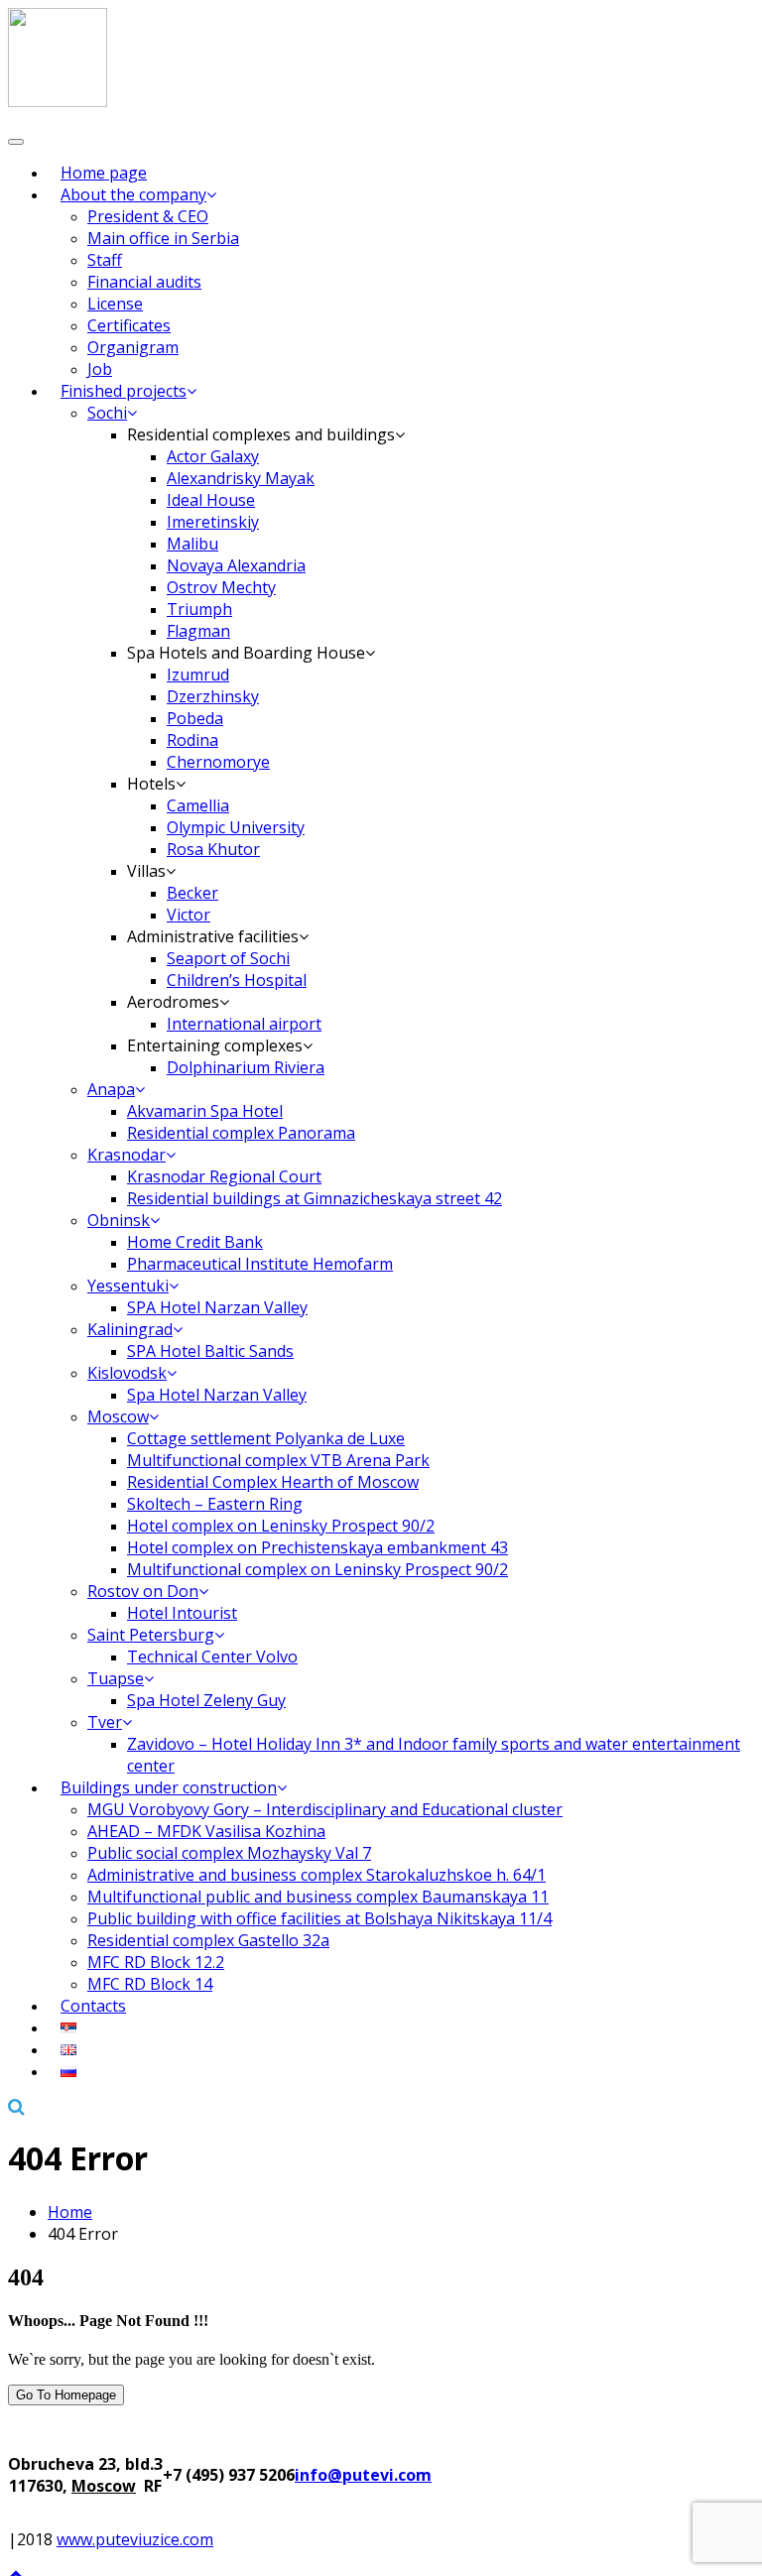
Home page (104, 173)
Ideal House (211, 500)
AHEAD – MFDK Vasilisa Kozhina (206, 1831)
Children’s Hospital (237, 980)
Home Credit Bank (195, 1242)
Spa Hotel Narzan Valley (217, 1395)
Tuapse (116, 1678)
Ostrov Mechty (221, 587)
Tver (105, 1722)
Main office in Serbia (163, 238)
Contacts (93, 2006)
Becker (192, 893)
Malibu (192, 544)
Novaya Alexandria (236, 565)
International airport (244, 1024)
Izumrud (198, 675)
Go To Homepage (66, 2395)
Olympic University (236, 827)
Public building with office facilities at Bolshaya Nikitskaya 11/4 (319, 1918)
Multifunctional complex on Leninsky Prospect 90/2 (317, 1569)
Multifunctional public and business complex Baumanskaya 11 (318, 1897)
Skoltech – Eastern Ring (215, 1504)
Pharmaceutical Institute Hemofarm (260, 1264)
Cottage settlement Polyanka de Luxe (266, 1438)
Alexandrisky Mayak (241, 478)
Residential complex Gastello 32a (208, 1940)
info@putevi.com (363, 2475)
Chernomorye (218, 762)
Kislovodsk (127, 1373)
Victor (189, 915)
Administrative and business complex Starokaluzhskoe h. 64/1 (317, 1875)
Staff (105, 260)
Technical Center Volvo (212, 1656)
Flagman (198, 631)
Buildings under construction (169, 1787)
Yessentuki (128, 1286)
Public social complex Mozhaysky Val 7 (229, 1853)
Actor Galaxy (213, 456)
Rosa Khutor (213, 849)
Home (70, 2212)
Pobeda (195, 718)
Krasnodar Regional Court (224, 1176)
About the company (133, 194)
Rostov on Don (143, 1591)
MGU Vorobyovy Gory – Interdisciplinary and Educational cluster (325, 1809)
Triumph (199, 609)
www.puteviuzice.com (135, 2539)
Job (100, 369)
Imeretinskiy (213, 522)
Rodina (192, 740)
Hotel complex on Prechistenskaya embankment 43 (317, 1547)
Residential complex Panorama (241, 1133)
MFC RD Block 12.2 (156, 1962)
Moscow (118, 1416)
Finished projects (124, 391)
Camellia (198, 805)
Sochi (107, 413)
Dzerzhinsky (213, 696)
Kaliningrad (130, 1329)
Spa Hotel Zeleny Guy (206, 1700)
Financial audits (144, 282)
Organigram (133, 347)
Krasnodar (127, 1155)
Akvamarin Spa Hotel (205, 1111)
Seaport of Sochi (228, 958)
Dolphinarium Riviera (246, 1067)
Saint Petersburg (151, 1635)
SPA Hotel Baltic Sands (210, 1351)
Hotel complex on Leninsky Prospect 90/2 (281, 1526)
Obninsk (119, 1220)
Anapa (111, 1089)
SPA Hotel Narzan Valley (217, 1307)
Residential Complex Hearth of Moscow (273, 1482)
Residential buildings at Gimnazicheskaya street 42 (315, 1198)
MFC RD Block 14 (150, 1984)
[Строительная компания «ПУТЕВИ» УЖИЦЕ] (58, 101)
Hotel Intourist (182, 1613)
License (115, 304)
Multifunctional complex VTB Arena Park (278, 1460)
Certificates (129, 325)
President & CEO (148, 216)
